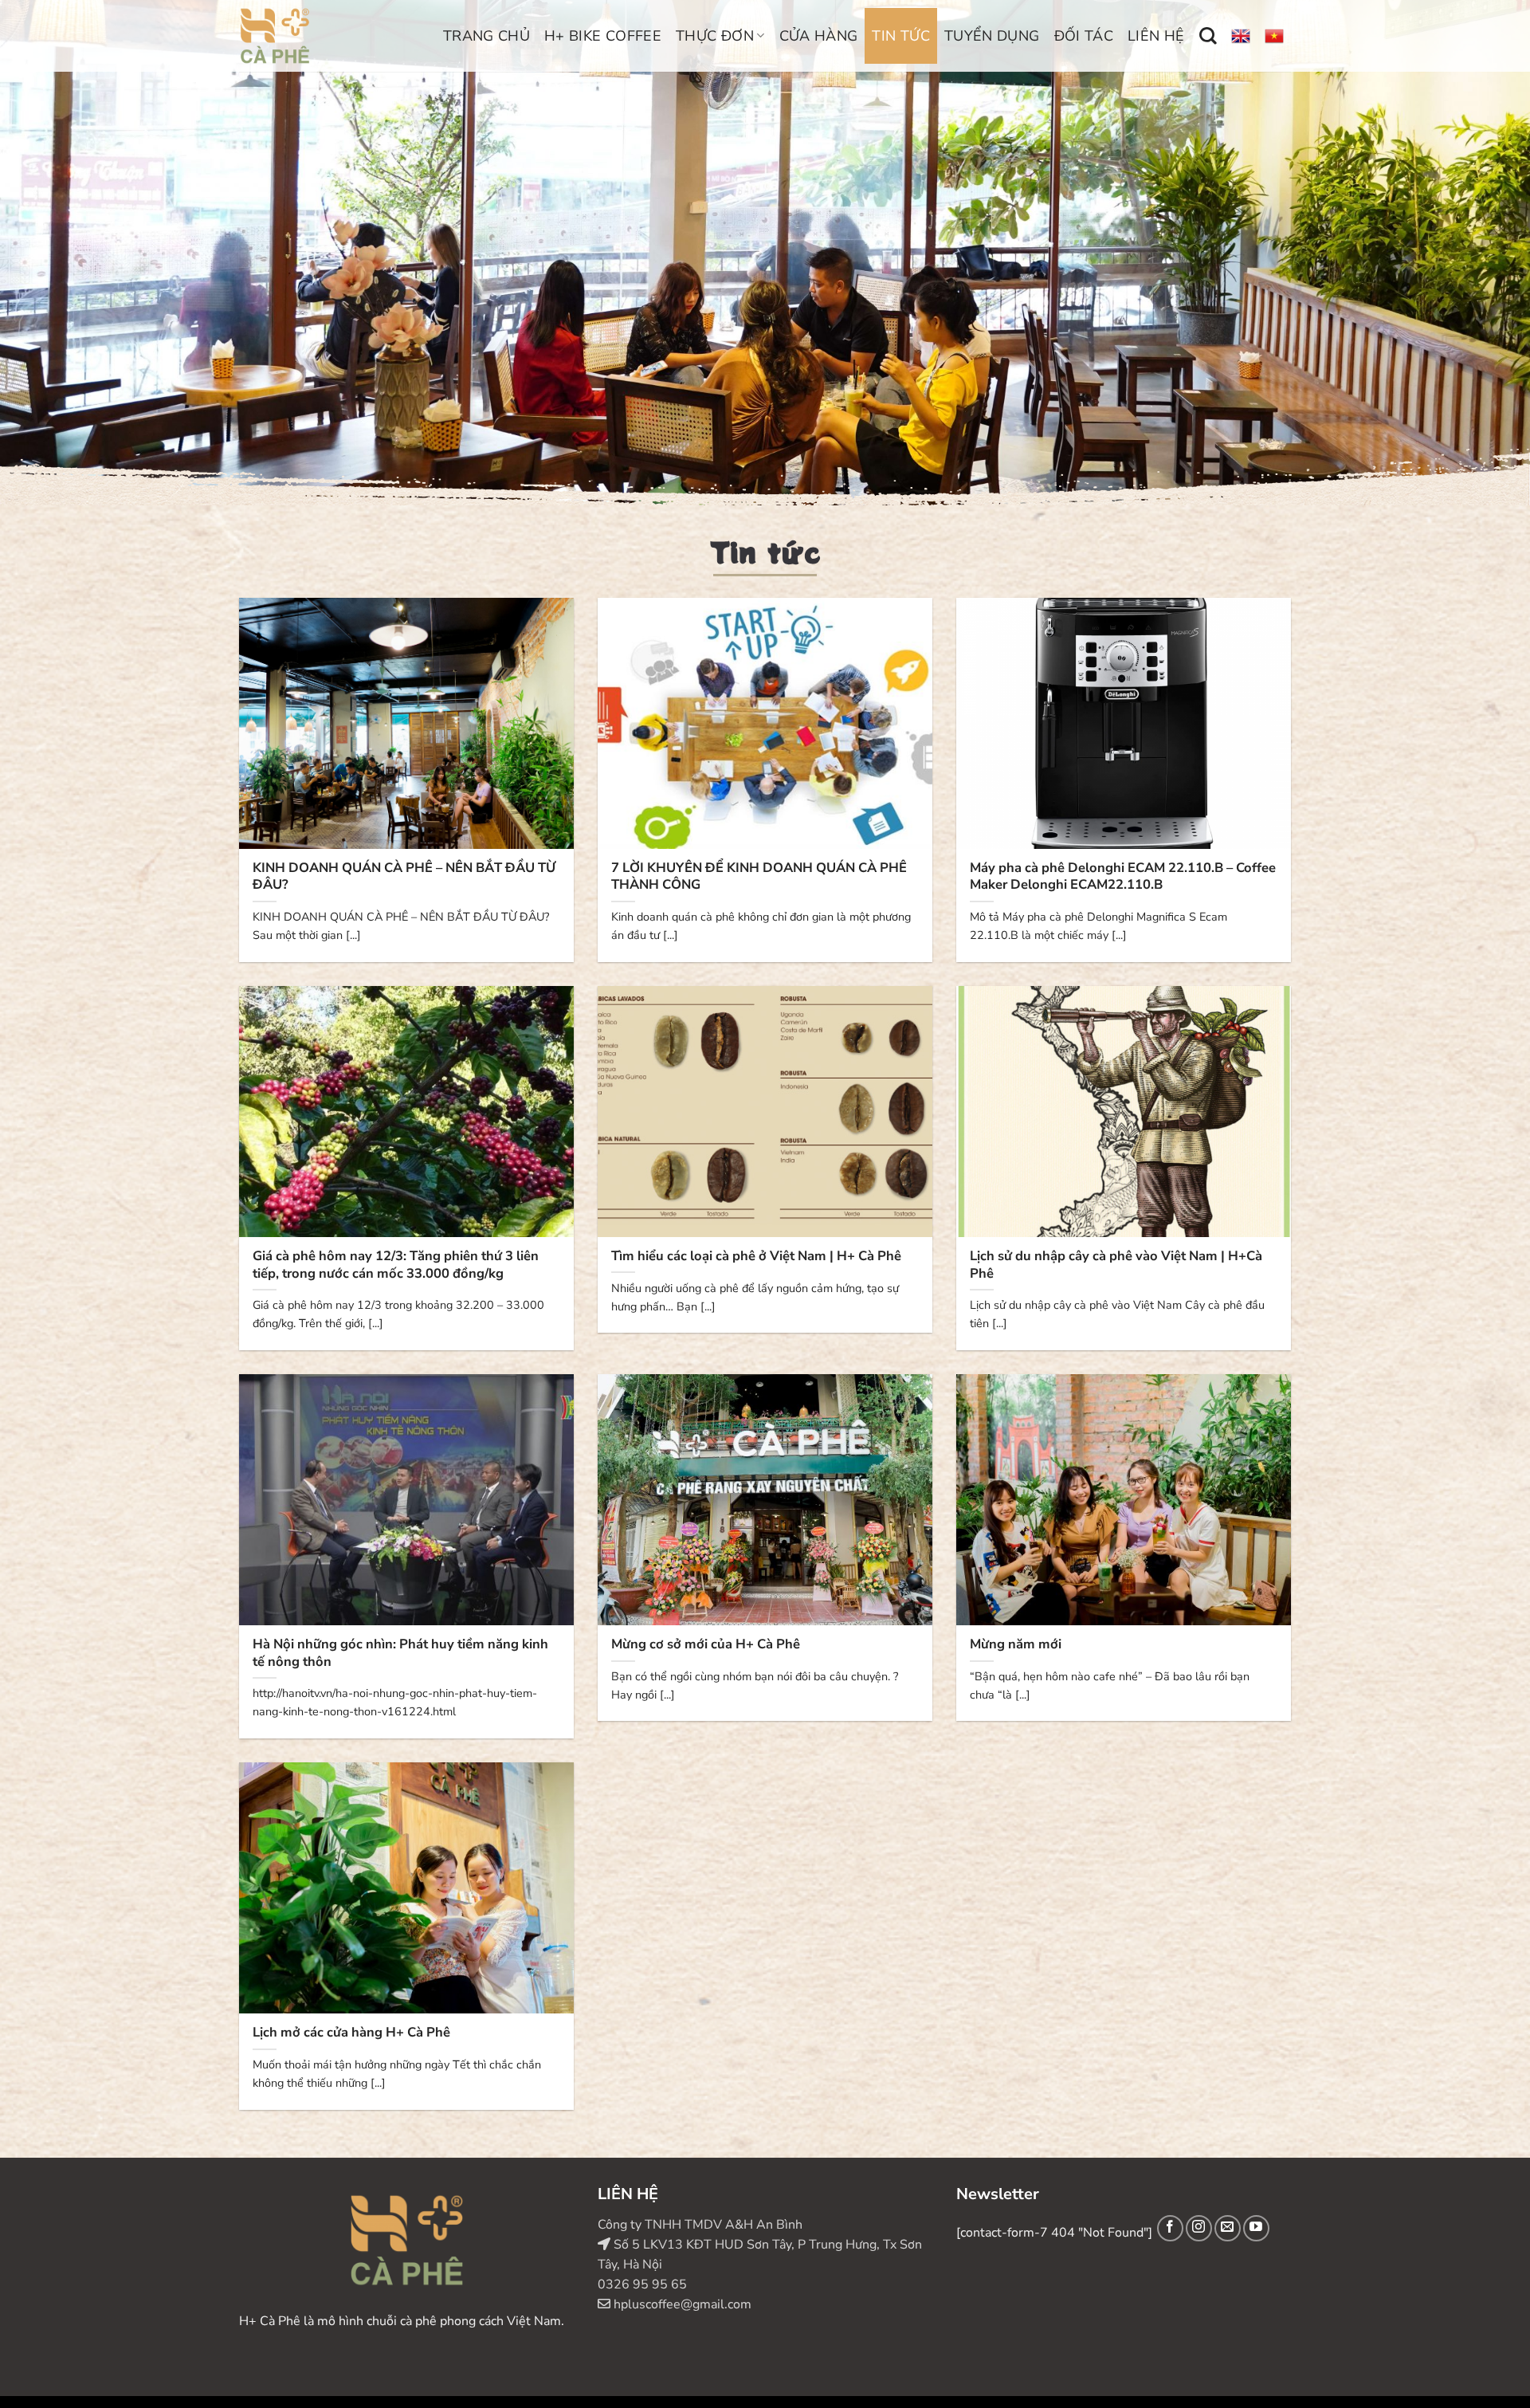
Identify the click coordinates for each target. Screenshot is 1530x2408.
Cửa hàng (819, 36)
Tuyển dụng (992, 36)
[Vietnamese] (1274, 36)
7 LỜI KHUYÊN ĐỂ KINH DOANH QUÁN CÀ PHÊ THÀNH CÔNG (759, 876)
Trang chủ (486, 36)
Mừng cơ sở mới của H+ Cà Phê (706, 1644)
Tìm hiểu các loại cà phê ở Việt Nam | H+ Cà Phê (756, 1256)
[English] (1241, 36)
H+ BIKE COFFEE (603, 36)
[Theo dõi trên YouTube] (1256, 2228)
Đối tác (1084, 36)
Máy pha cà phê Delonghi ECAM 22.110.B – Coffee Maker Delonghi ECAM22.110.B (1123, 876)
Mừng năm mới (1016, 1644)
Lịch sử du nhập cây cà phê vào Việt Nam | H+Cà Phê (1116, 1265)
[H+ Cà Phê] (320, 36)
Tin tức (901, 36)
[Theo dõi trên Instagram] (1199, 2228)
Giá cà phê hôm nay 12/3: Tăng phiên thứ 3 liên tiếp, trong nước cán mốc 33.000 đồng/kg (396, 1265)
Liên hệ (1156, 36)
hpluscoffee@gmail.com (681, 2304)
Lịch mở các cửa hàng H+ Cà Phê (351, 2033)
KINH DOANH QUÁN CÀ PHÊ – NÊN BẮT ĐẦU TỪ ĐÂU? (404, 876)
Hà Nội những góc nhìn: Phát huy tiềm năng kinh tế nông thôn (400, 1653)
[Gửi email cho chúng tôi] (1228, 2228)
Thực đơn (715, 36)
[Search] (1208, 36)
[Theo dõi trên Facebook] (1170, 2228)
